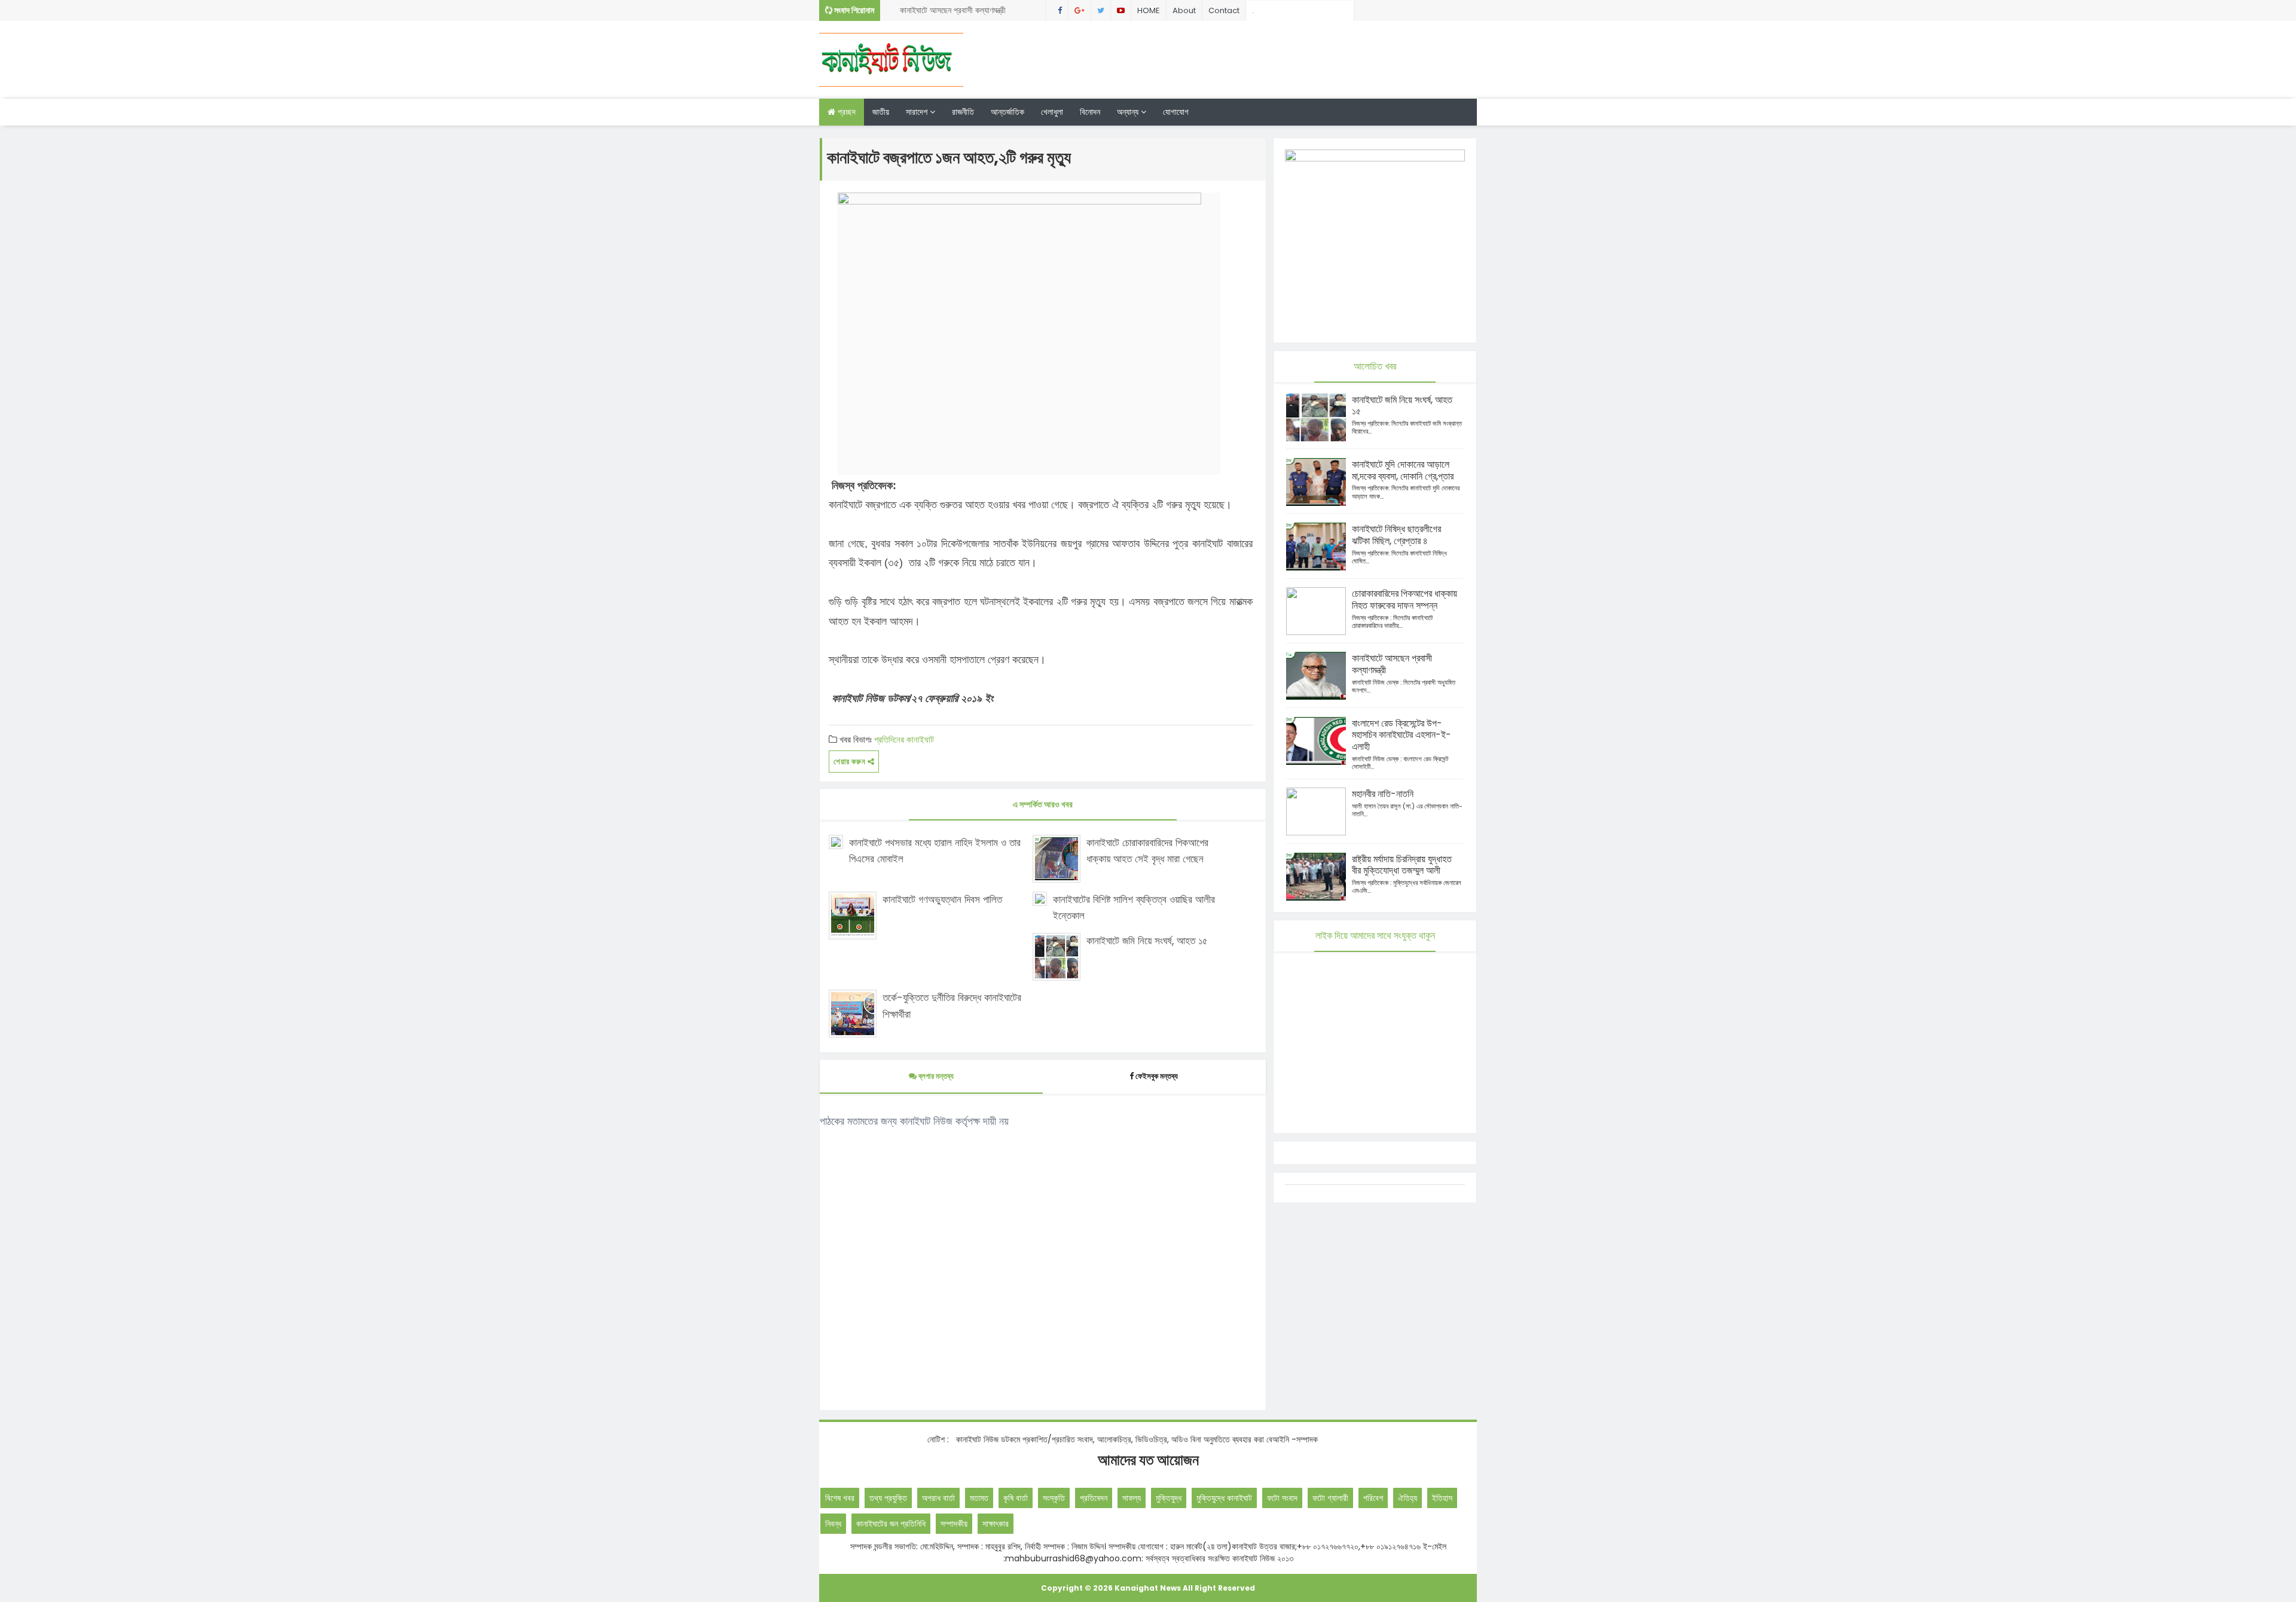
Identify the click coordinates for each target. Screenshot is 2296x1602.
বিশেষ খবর (840, 1498)
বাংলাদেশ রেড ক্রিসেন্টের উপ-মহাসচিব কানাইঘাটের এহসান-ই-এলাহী (1402, 735)
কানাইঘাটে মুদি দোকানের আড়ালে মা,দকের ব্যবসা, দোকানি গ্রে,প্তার (1403, 470)
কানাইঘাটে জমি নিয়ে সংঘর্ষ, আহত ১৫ (1147, 941)
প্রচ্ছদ (845, 112)
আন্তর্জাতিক (1007, 112)
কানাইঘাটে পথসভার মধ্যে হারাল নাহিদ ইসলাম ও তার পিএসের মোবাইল (935, 851)
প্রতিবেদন (1094, 1498)
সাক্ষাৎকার (996, 1524)
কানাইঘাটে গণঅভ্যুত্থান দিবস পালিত (942, 899)
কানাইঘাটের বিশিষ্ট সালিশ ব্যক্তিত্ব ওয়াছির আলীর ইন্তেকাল (1134, 907)
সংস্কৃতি (1054, 1498)
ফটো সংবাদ (1282, 1498)
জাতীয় (881, 112)
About (1184, 10)
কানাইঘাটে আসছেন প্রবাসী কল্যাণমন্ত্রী (953, 10)
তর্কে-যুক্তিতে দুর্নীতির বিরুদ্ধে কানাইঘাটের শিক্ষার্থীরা (952, 1006)
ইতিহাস (1442, 1498)
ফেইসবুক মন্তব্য (1157, 1076)
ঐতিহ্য (1407, 1498)
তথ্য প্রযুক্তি (888, 1498)
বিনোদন (1090, 112)
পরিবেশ (1373, 1498)
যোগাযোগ (1176, 112)
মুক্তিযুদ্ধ (1169, 1498)
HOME (1149, 10)
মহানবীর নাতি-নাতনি (1383, 794)
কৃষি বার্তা (1016, 1498)
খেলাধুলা (1052, 112)
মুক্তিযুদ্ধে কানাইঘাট (1224, 1498)
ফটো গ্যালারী (1330, 1498)
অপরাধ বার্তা (938, 1498)
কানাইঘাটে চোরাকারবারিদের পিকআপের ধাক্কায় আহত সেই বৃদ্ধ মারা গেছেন (1147, 851)
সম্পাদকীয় (954, 1524)
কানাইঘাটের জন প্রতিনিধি (891, 1524)
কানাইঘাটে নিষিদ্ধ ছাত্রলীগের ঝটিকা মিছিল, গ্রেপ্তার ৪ (1396, 535)
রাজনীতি (963, 112)
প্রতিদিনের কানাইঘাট (904, 739)
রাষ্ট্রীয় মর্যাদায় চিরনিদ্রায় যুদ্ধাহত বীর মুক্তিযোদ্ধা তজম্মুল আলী (1402, 865)
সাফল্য (1132, 1498)
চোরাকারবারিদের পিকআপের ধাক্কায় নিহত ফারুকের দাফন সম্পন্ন (1405, 599)
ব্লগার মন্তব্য (935, 1076)
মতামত (979, 1498)
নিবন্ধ (833, 1524)
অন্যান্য (1129, 112)
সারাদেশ (918, 112)
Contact (1224, 10)
